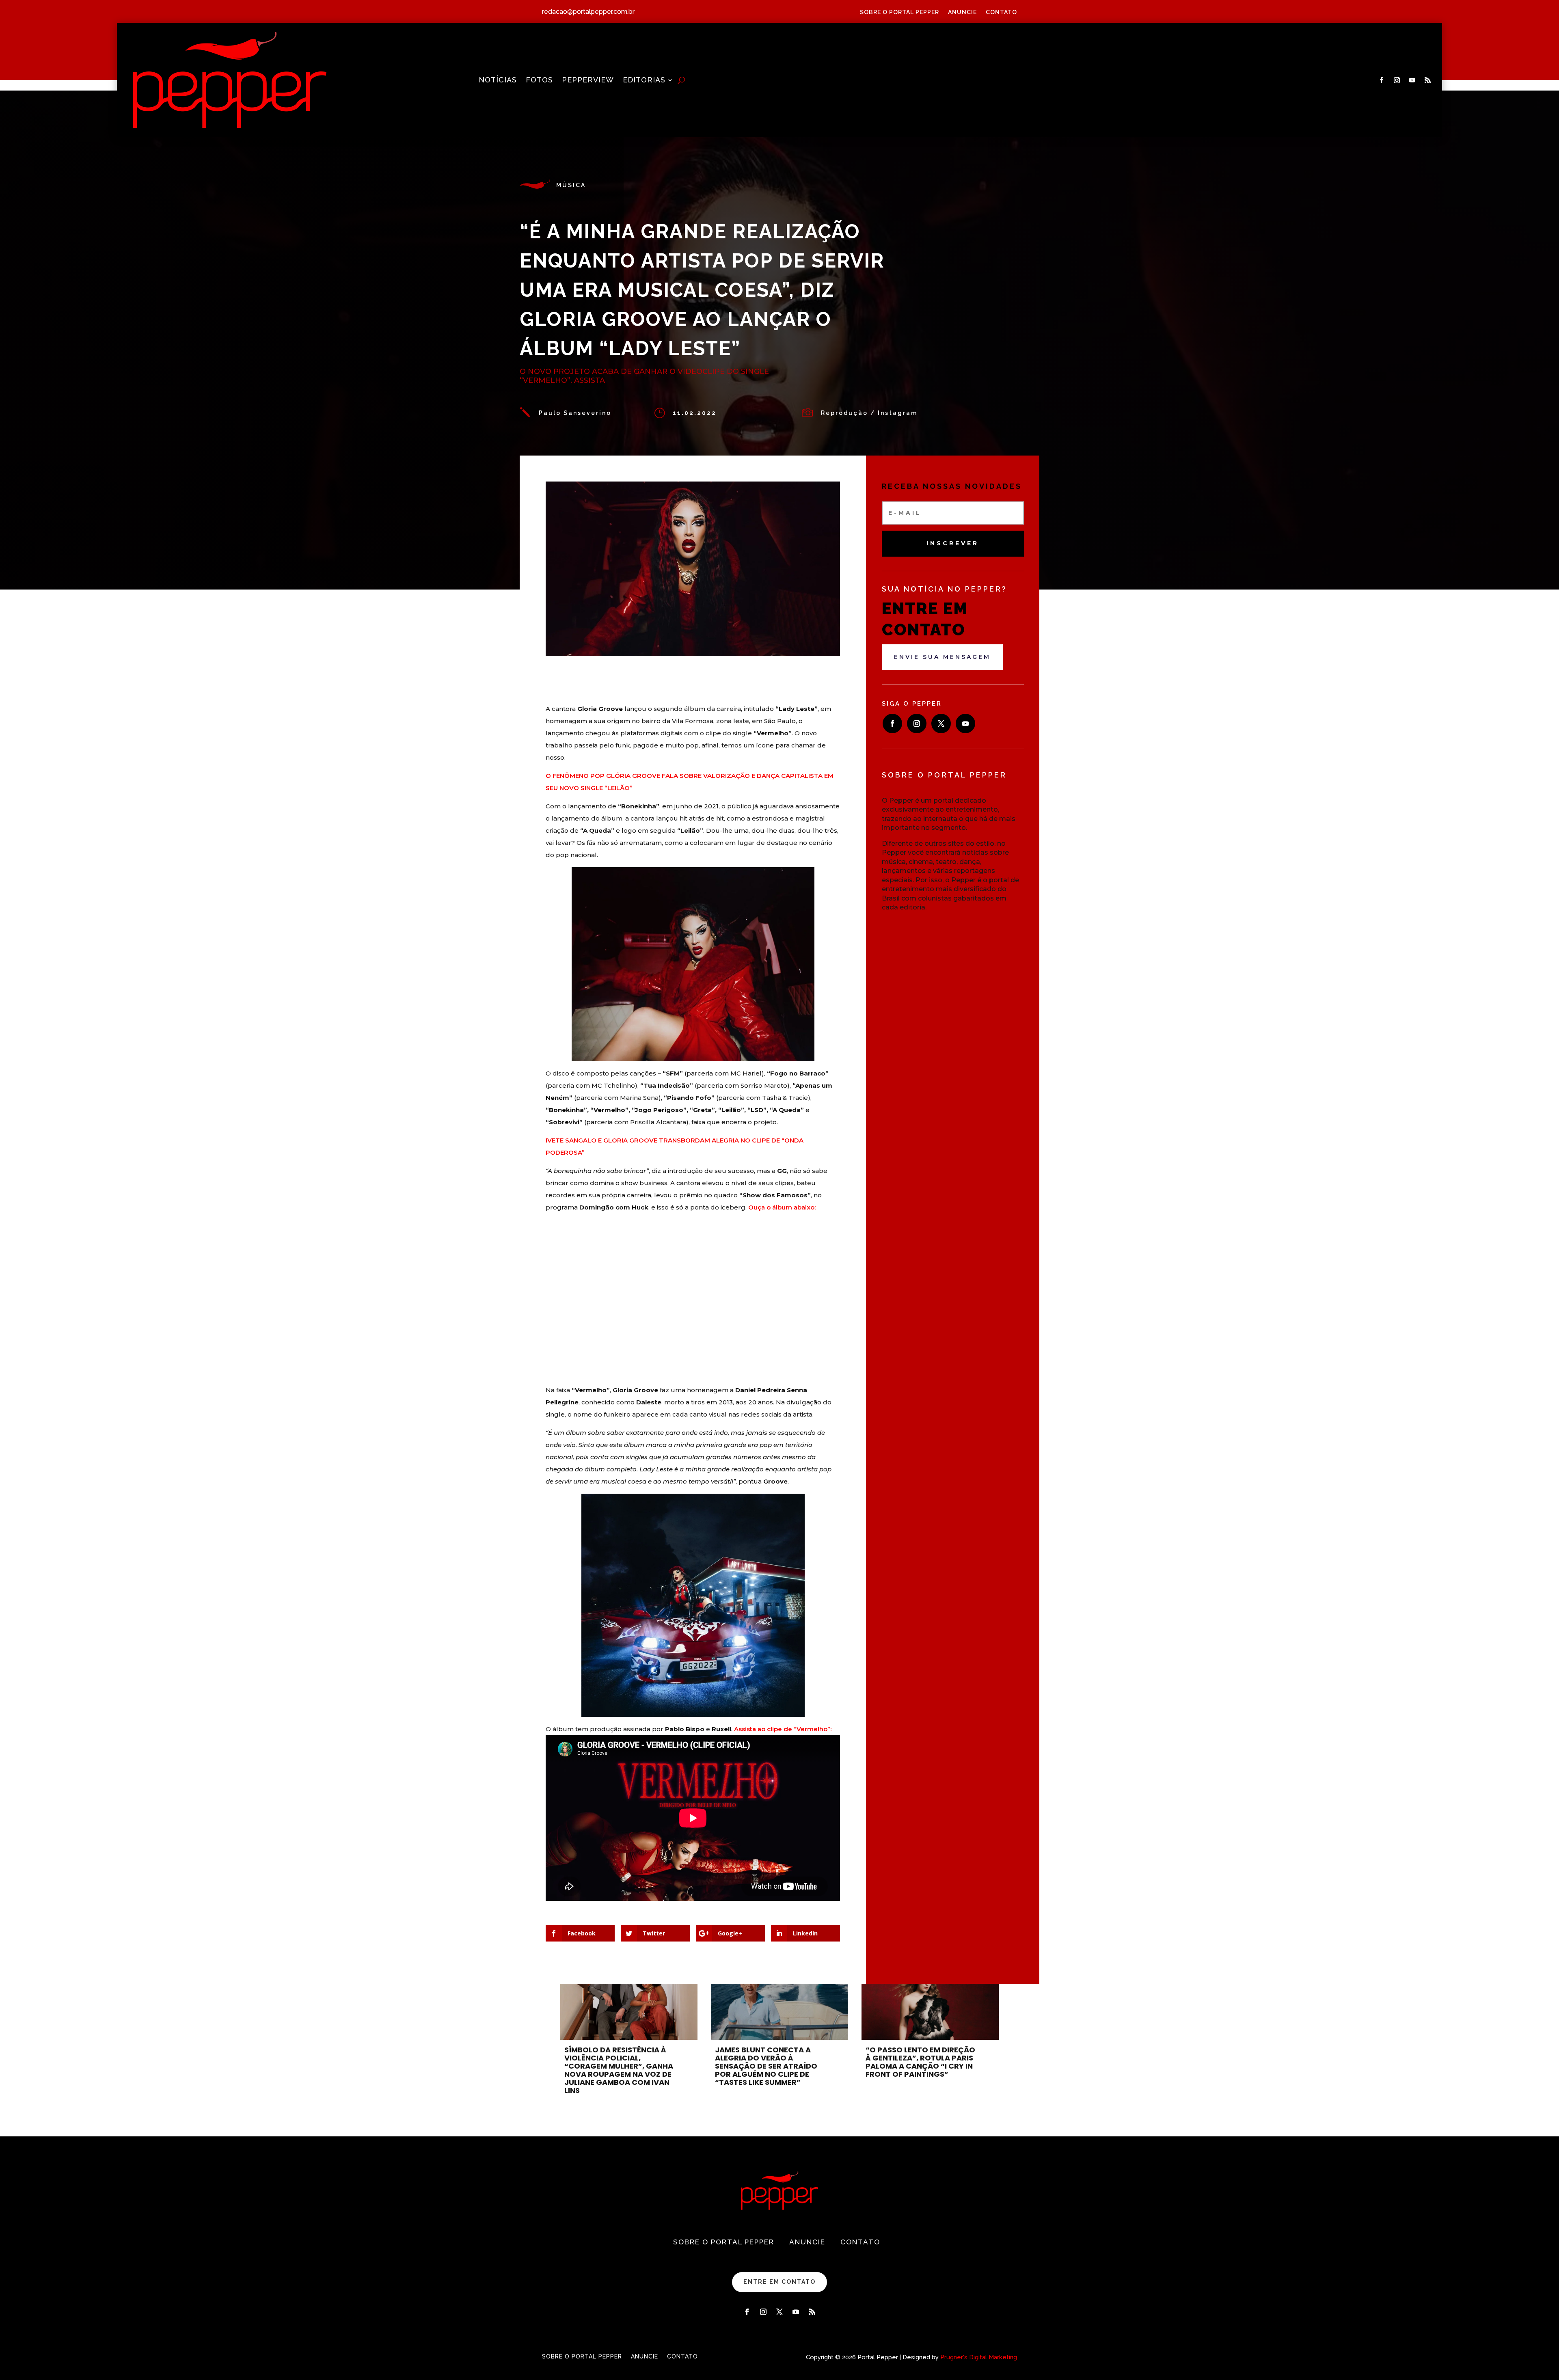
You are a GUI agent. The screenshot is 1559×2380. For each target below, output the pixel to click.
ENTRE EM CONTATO (779, 2282)
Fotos (539, 81)
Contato (1001, 12)
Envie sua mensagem (942, 657)
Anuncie (962, 12)
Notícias (498, 81)
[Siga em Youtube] (1412, 80)
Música (571, 185)
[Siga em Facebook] (1382, 80)
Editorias (644, 81)
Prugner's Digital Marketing (979, 2357)
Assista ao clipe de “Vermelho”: (783, 1729)
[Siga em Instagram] (1397, 80)
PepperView (588, 81)
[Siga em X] (941, 724)
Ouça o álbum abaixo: (782, 1207)
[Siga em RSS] (1428, 80)
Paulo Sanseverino (575, 413)
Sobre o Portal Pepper (899, 12)
